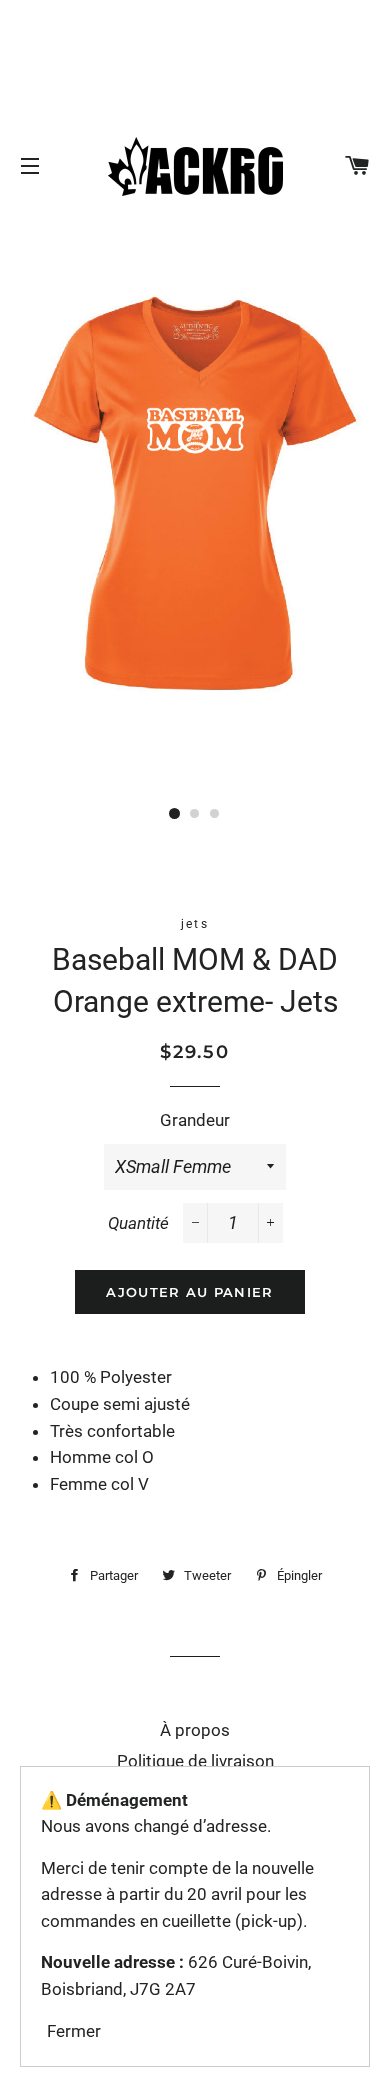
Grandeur (195, 1120)
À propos (195, 1730)
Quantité (138, 1223)
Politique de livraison (195, 1761)
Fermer (74, 2031)
